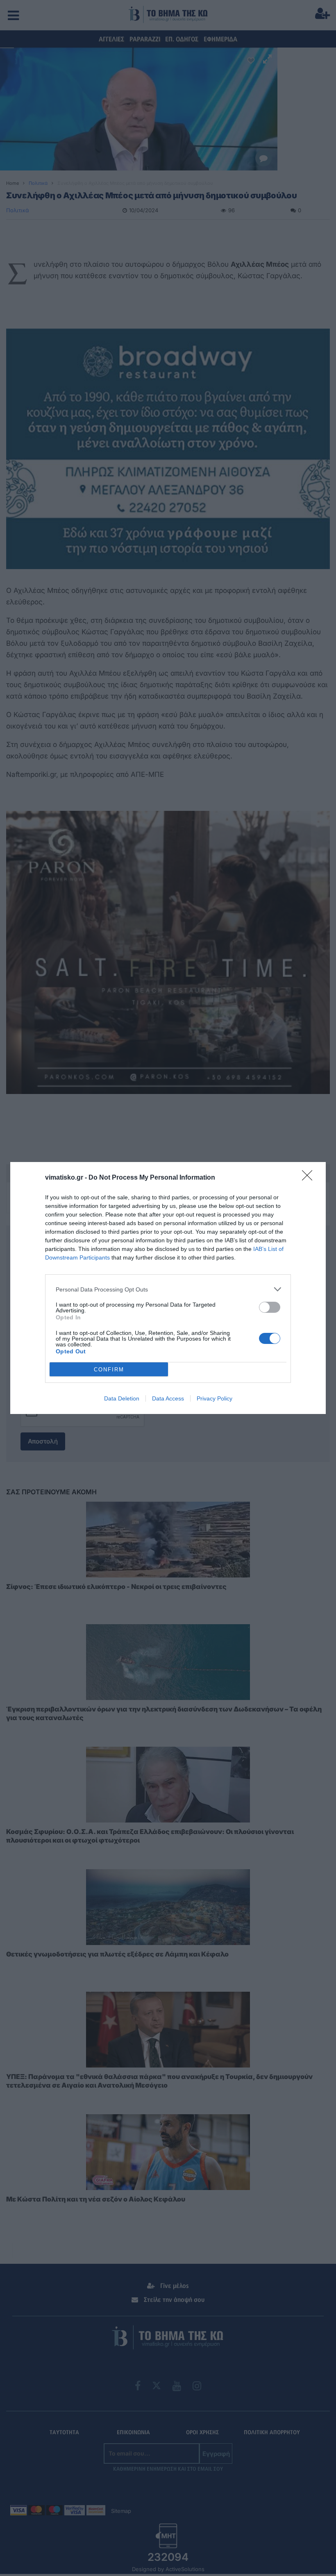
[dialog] (168, 1288)
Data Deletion (122, 1398)
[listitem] (168, 1289)
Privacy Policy (215, 1398)
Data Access (168, 1398)
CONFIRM (109, 1370)
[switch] (270, 1307)
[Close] (310, 1178)
